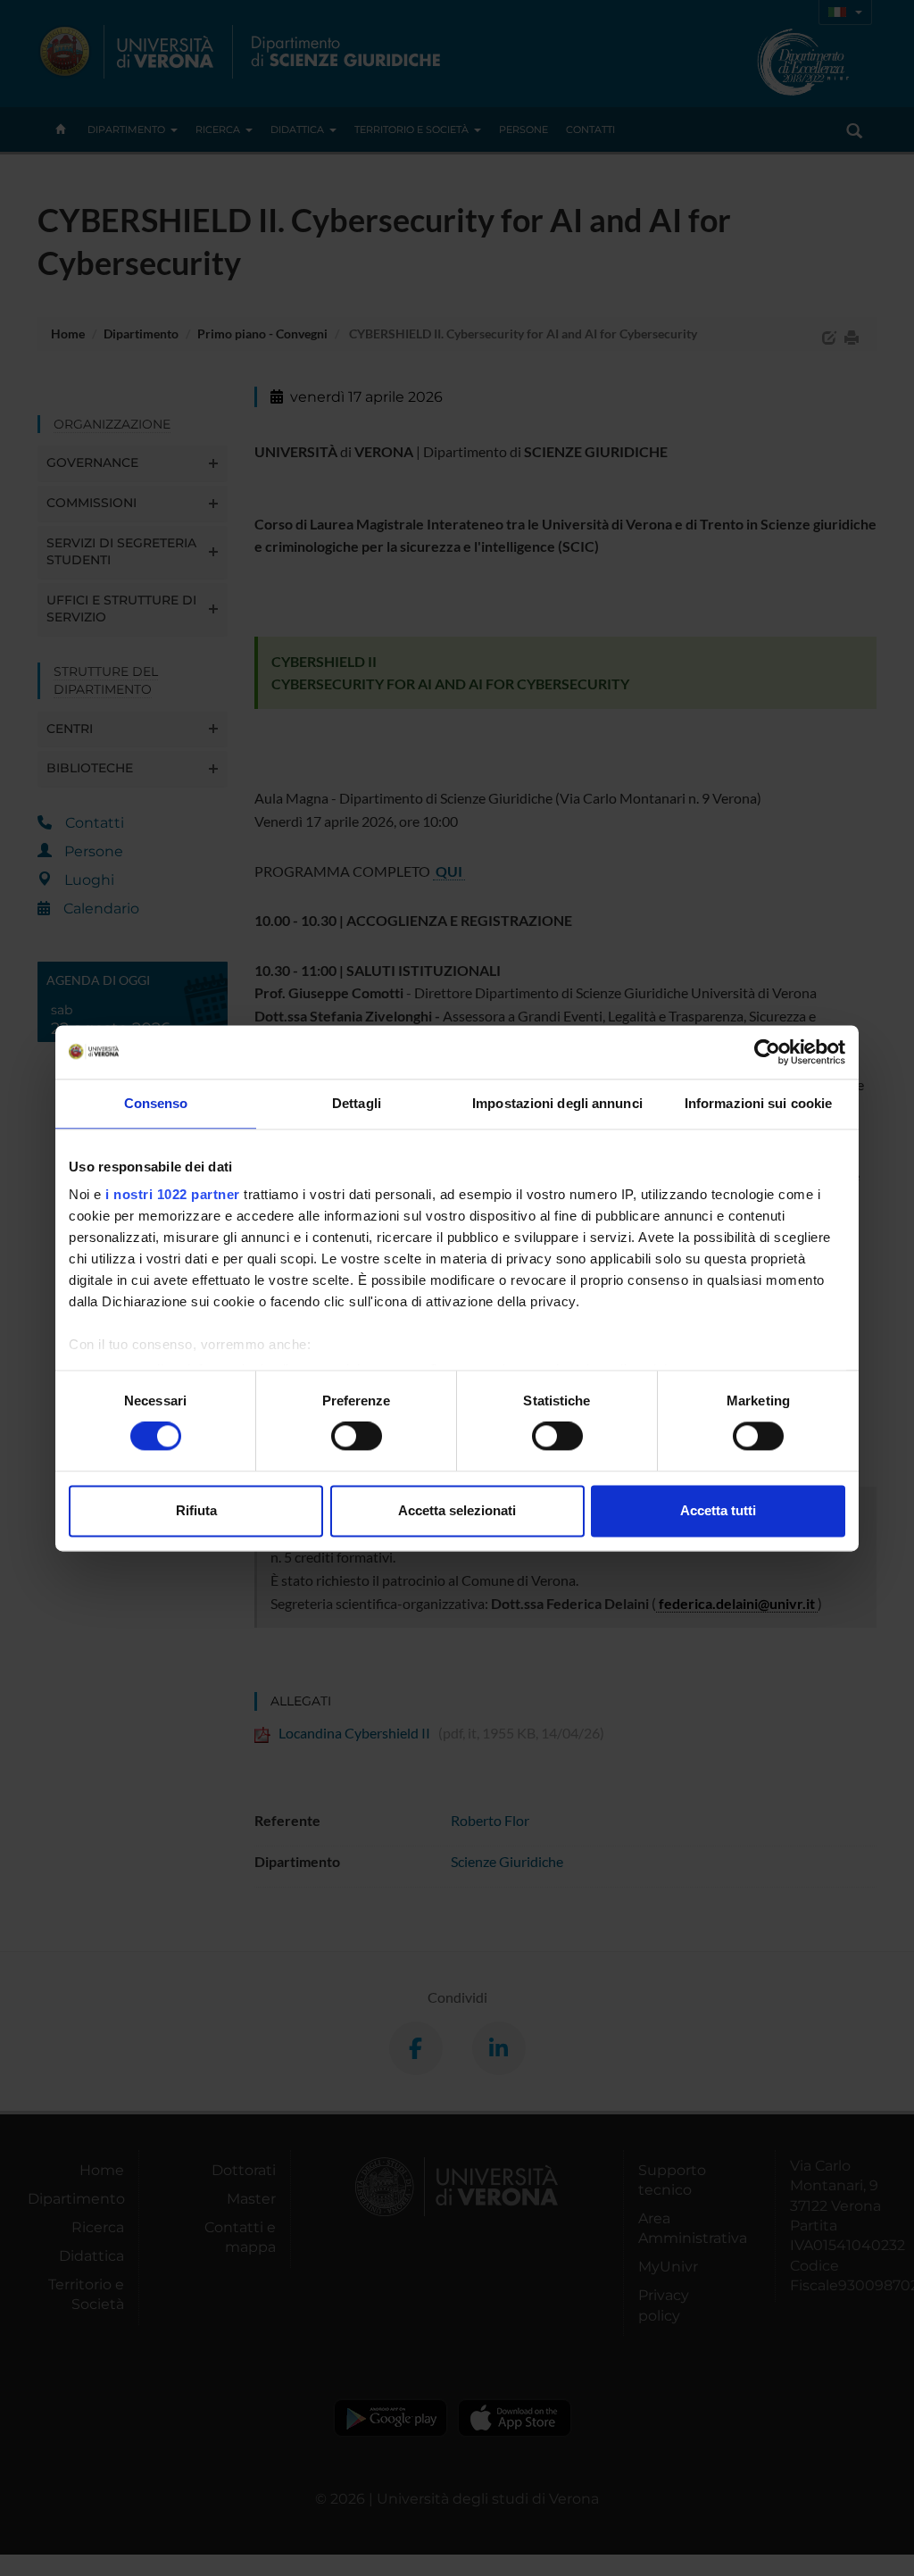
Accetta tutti (718, 1510)
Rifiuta (196, 1510)
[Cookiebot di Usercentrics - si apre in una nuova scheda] (767, 1052)
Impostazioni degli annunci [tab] (557, 1103)
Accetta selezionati (457, 1510)
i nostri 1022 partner (173, 1194)
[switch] (357, 1437)
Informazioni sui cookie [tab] (758, 1103)
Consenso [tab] (156, 1103)
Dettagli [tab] (357, 1103)
